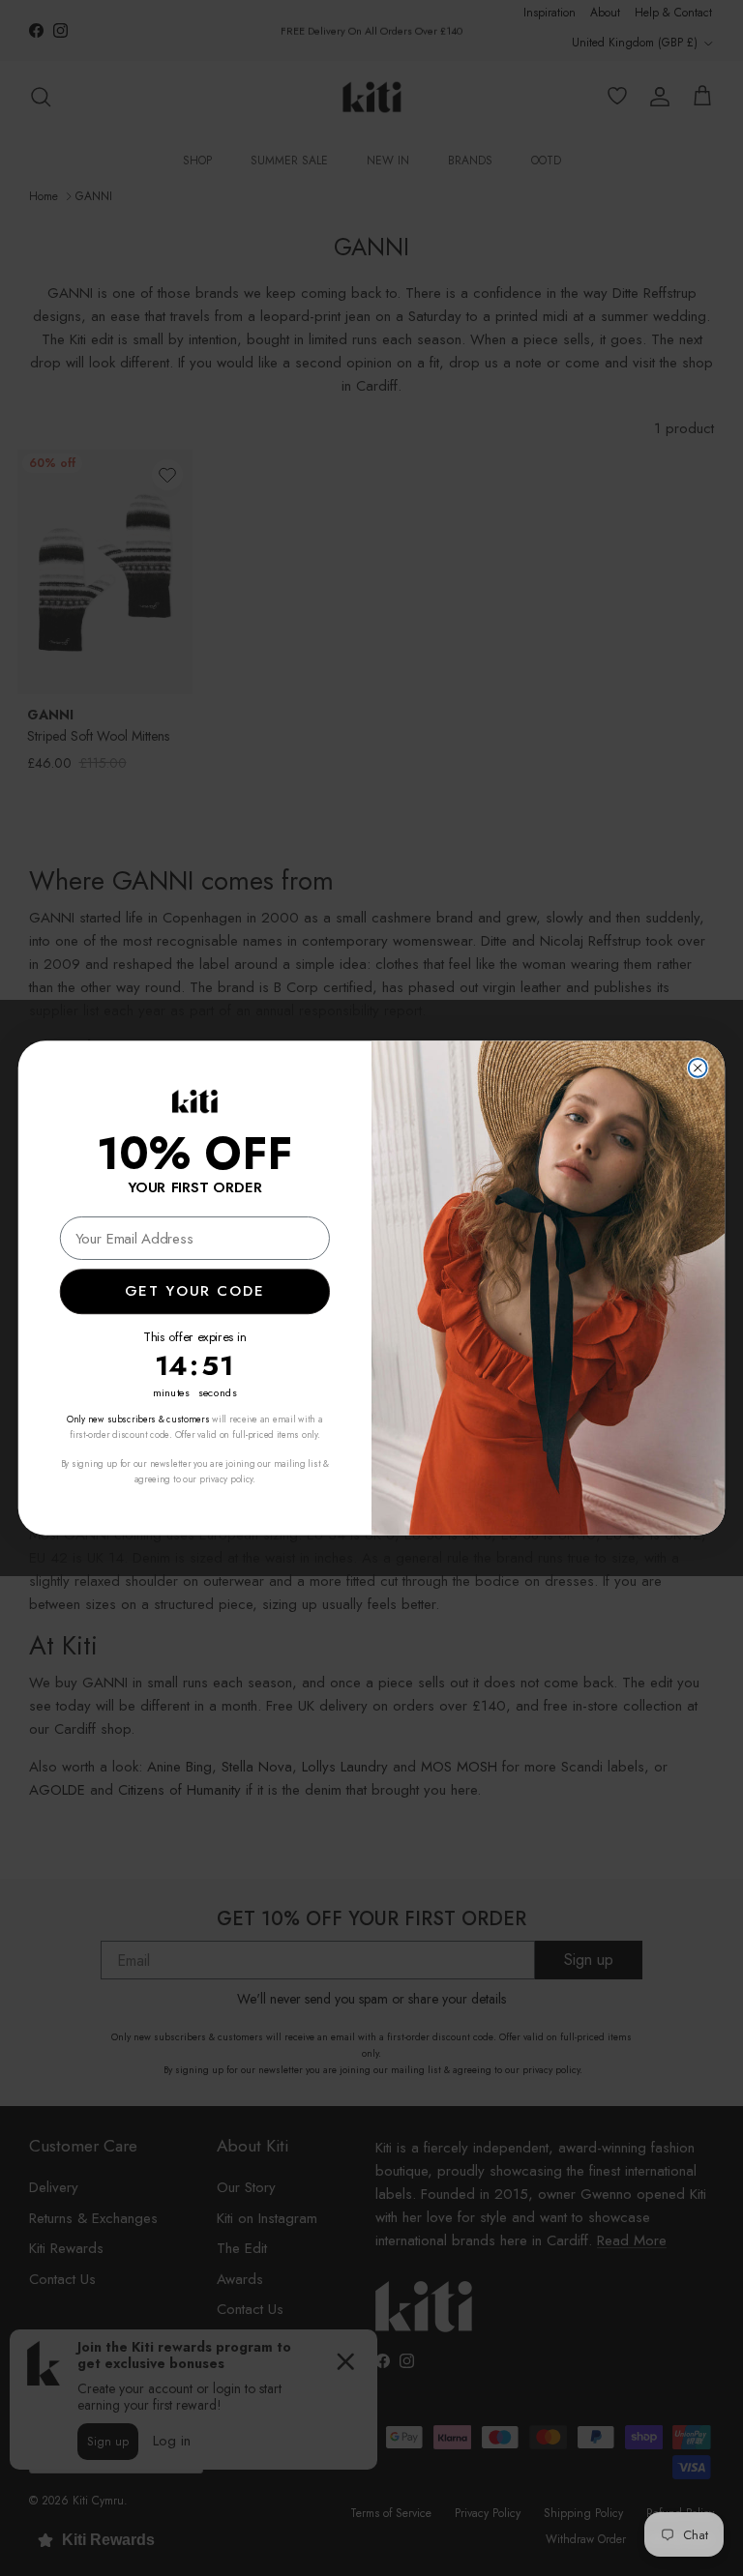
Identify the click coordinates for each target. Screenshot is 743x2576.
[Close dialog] (698, 1068)
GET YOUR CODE (194, 1292)
